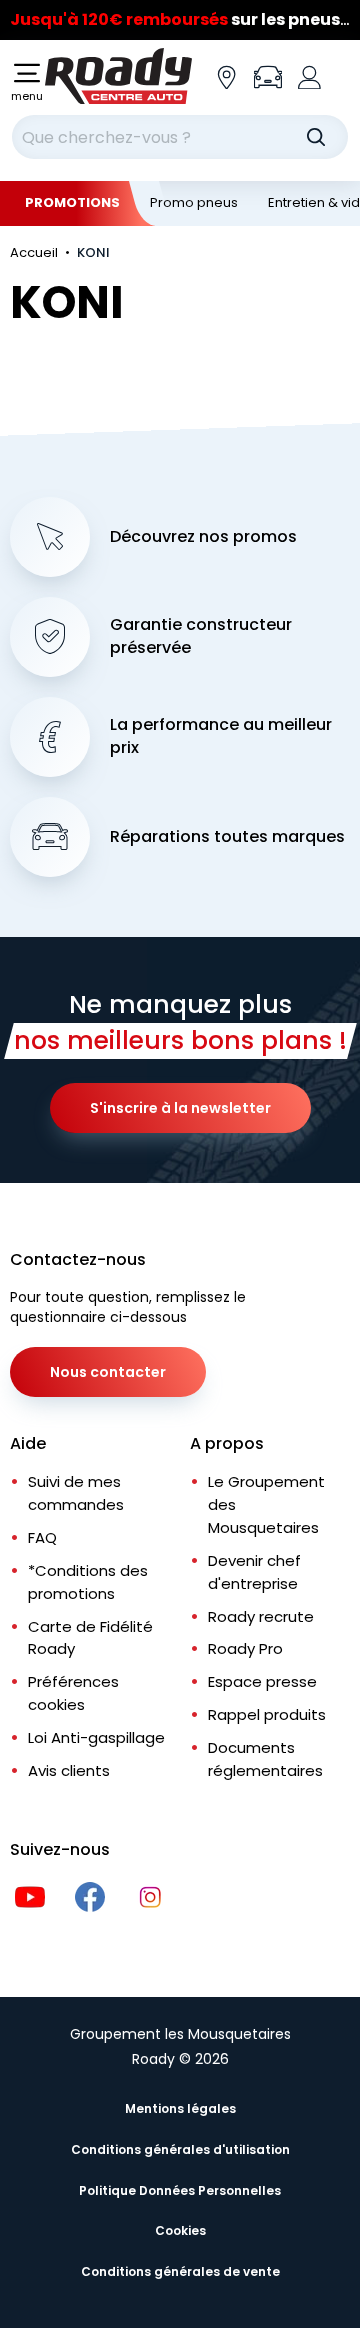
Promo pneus (194, 202)
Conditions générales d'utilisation (180, 2149)
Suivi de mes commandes (76, 1493)
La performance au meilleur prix (221, 736)
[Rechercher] (316, 137)
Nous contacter (108, 1372)
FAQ (42, 1537)
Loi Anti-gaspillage (96, 1737)
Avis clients (69, 1770)
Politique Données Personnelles (180, 2190)
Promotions (72, 202)
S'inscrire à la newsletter (180, 1108)
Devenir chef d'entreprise (254, 1572)
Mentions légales (180, 2108)
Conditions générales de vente (180, 2271)
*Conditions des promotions (88, 1582)
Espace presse (262, 1681)
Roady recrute (261, 1616)
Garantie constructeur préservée (201, 636)
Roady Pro (245, 1648)
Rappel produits (267, 1714)
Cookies (180, 2230)
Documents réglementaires (265, 1759)
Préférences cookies (73, 1693)
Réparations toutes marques (227, 837)
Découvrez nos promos (203, 537)
